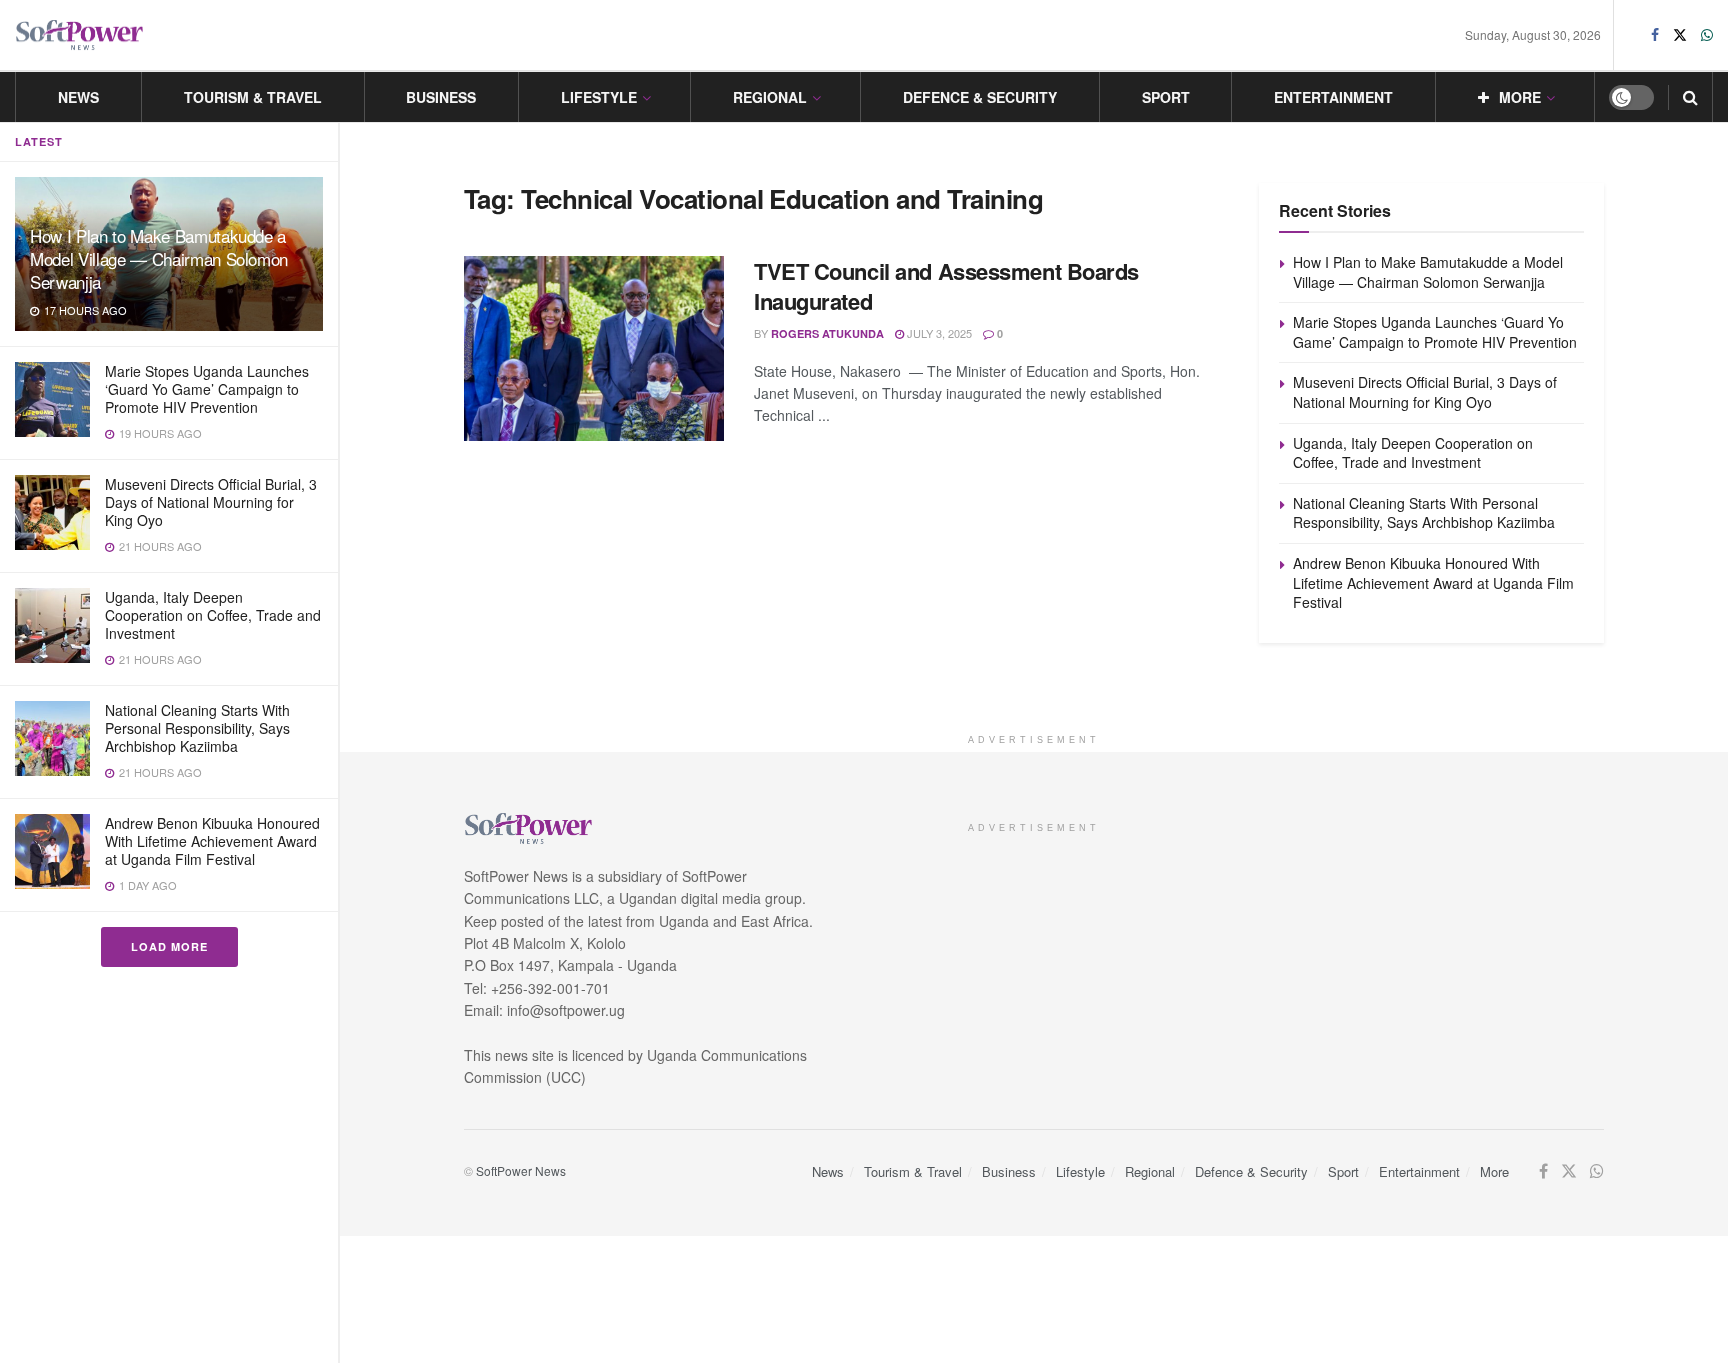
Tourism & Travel (253, 97)
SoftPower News (521, 1170)
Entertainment (1333, 97)
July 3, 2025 (938, 333)
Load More (169, 946)
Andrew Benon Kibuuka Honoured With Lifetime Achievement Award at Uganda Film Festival (212, 841)
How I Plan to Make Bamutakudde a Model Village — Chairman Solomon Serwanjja (159, 258)
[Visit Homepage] (80, 35)
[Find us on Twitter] (1680, 35)
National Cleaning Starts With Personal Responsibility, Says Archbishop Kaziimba (197, 728)
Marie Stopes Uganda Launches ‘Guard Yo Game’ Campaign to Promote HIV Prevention (207, 389)
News (78, 97)
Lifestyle (599, 97)
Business (441, 97)
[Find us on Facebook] (1655, 35)
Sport (1166, 97)
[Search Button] (1690, 97)
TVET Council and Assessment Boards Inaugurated (946, 286)
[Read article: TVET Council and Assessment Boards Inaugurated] (594, 349)
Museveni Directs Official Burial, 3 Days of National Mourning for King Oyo (211, 502)
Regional (770, 97)
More (1520, 97)
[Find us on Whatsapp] (1707, 35)
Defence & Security (980, 97)
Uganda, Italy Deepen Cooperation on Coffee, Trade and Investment (213, 615)
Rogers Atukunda (827, 333)
